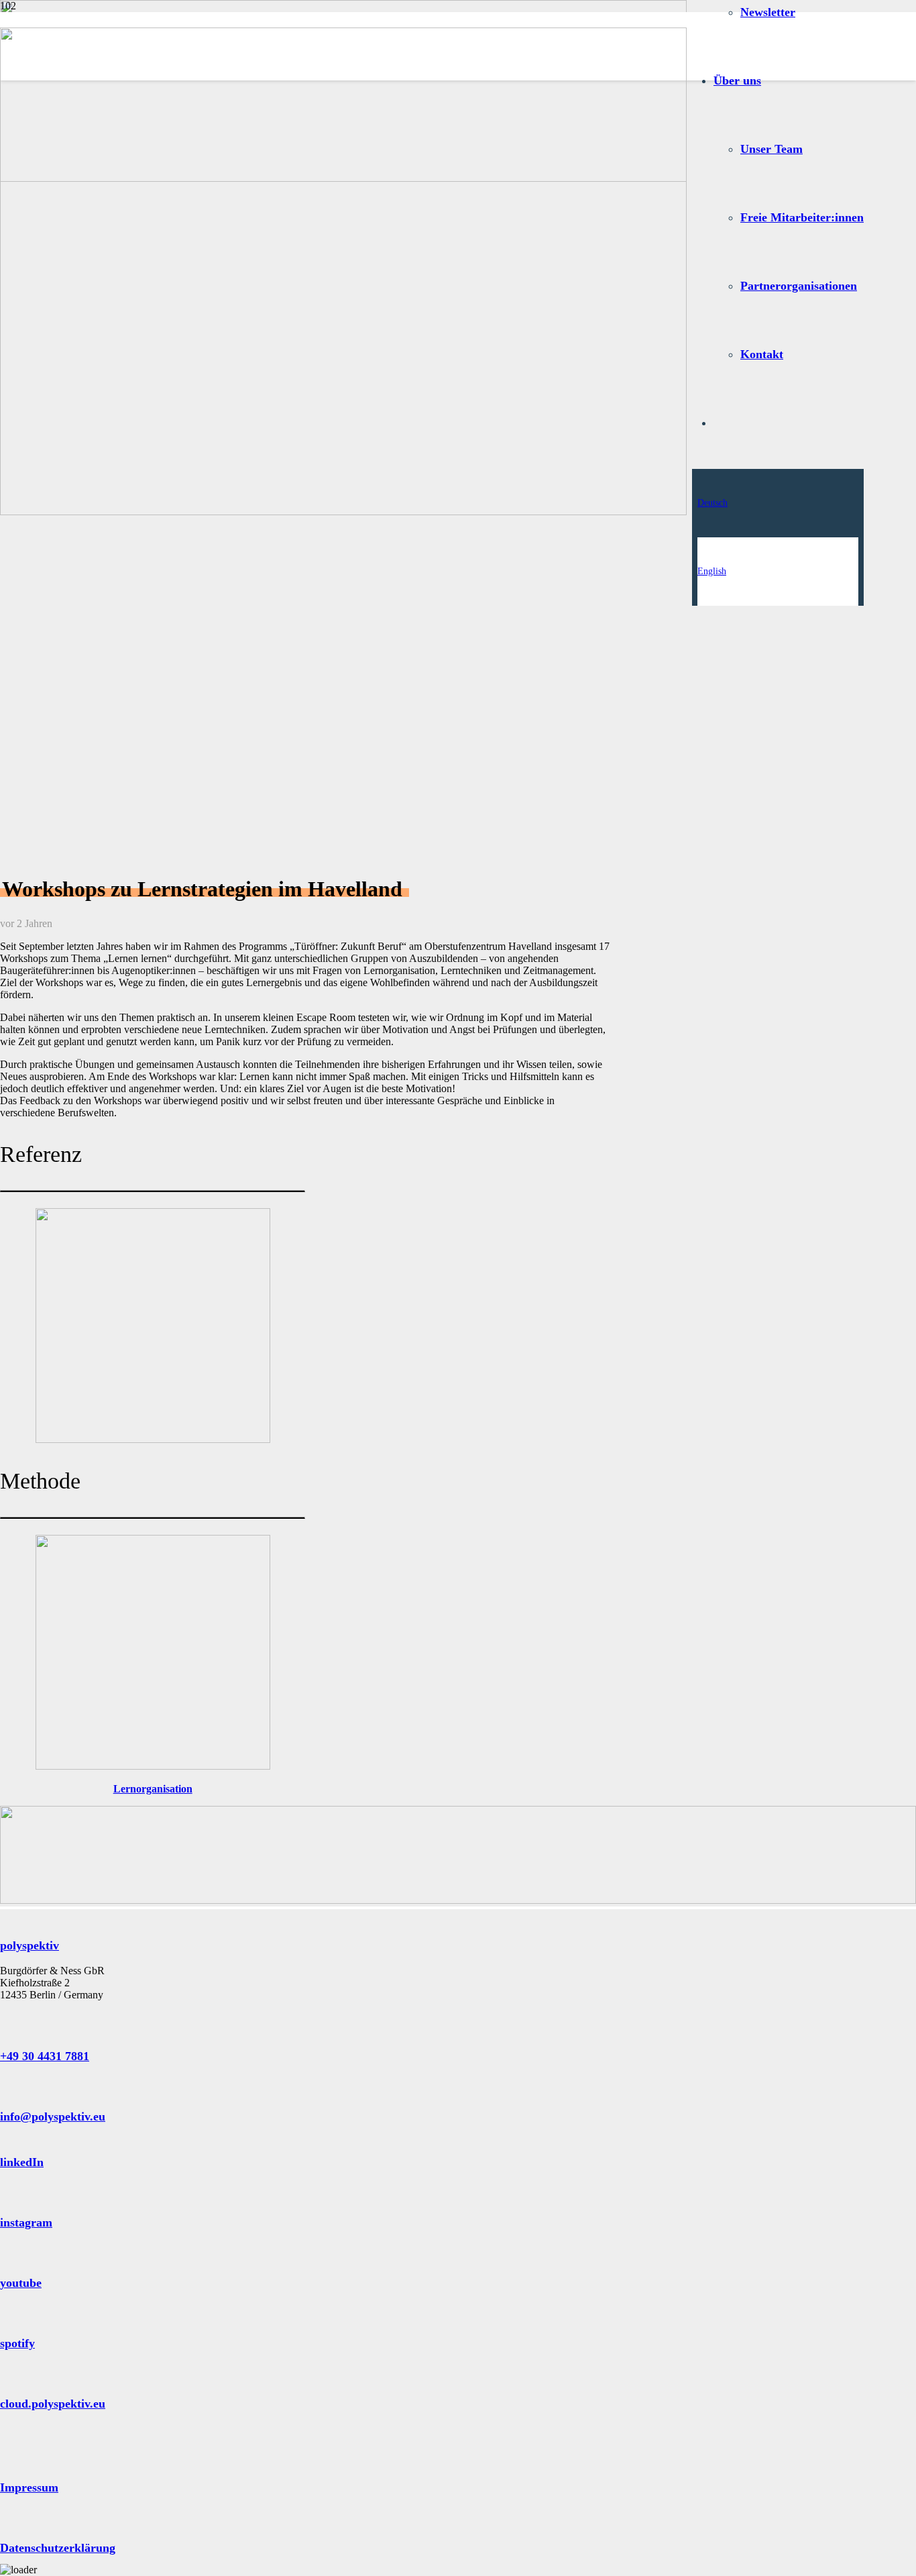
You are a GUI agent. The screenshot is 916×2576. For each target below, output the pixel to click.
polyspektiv (30, 1945)
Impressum (29, 2487)
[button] (712, 503)
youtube (21, 2283)
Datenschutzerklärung (58, 2548)
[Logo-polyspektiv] (343, 178)
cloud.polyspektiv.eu (53, 2404)
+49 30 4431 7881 (45, 2056)
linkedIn (22, 2162)
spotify (17, 2343)
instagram (26, 2222)
